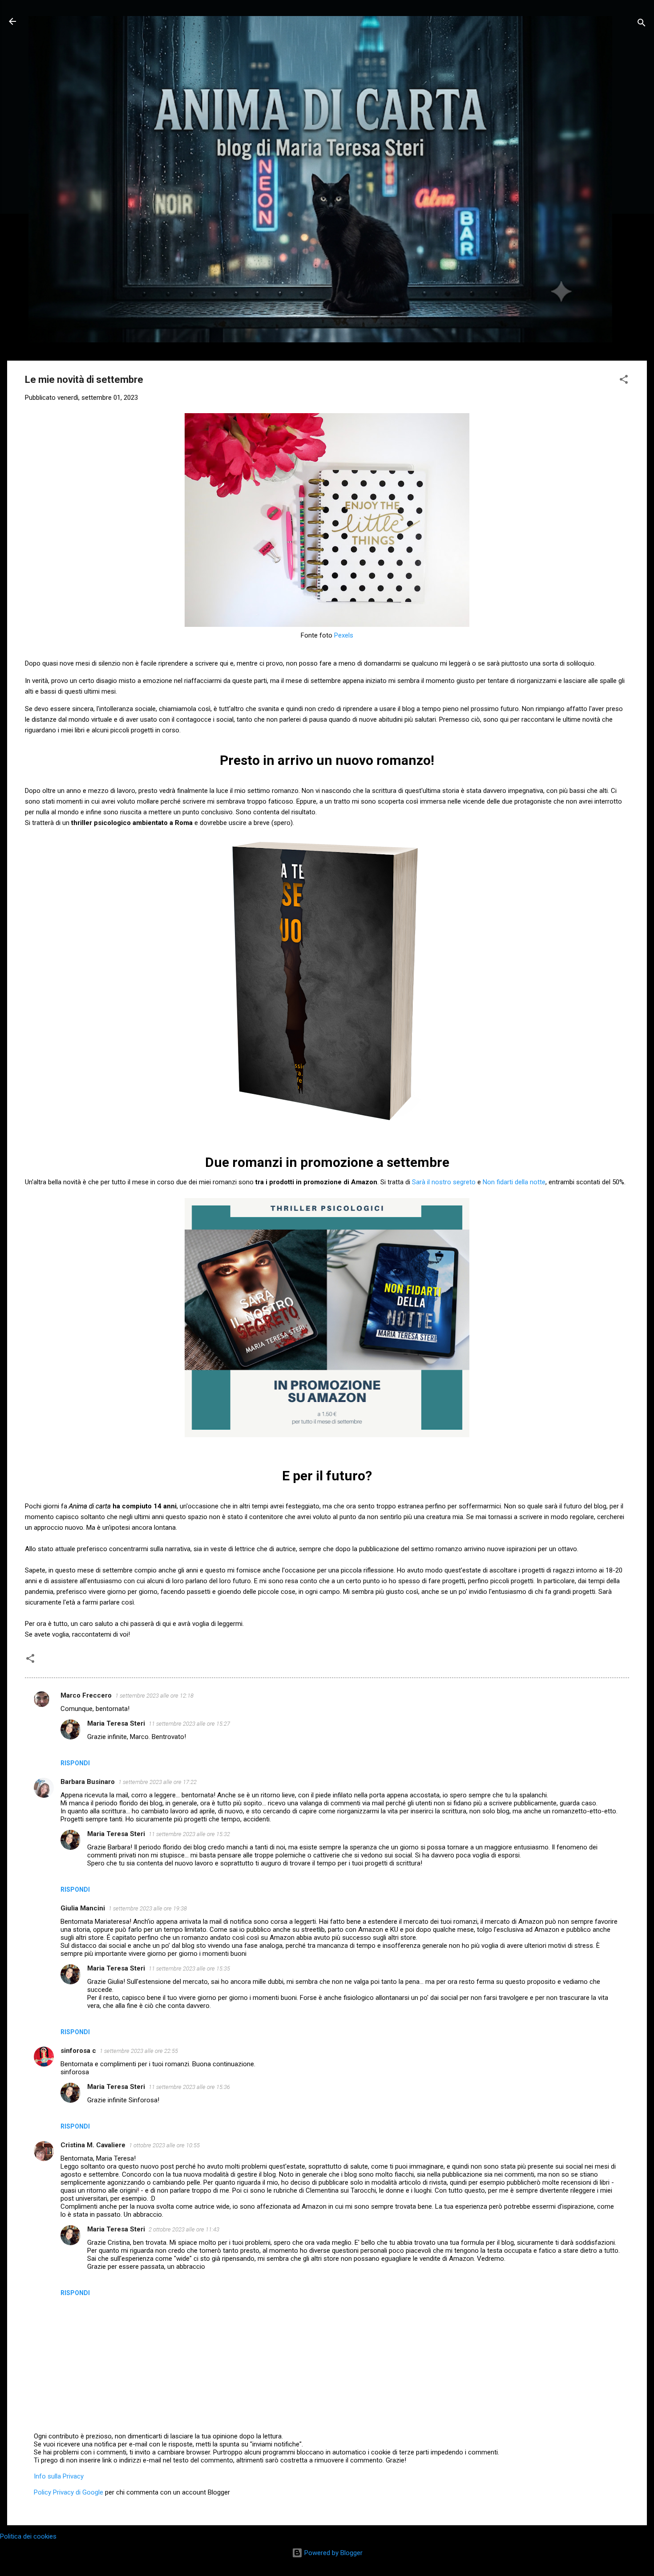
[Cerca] (642, 24)
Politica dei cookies (28, 2536)
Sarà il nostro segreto (444, 1182)
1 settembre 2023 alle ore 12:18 (154, 1696)
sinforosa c (78, 2051)
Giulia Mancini (83, 1908)
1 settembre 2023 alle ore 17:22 (157, 1782)
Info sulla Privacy (59, 2476)
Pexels (344, 635)
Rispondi (75, 1763)
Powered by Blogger (333, 2553)
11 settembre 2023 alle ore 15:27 (189, 1724)
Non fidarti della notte (514, 1182)
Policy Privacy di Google (69, 2492)
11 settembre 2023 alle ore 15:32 (189, 1834)
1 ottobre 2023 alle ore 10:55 (164, 2145)
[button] (624, 381)
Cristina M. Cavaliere (93, 2145)
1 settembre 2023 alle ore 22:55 (139, 2051)
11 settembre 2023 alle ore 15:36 (189, 2087)
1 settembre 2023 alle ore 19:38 (148, 1908)
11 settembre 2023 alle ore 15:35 (189, 1969)
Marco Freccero (86, 1695)
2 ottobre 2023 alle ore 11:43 (184, 2229)
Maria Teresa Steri (116, 1723)
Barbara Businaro (88, 1782)
